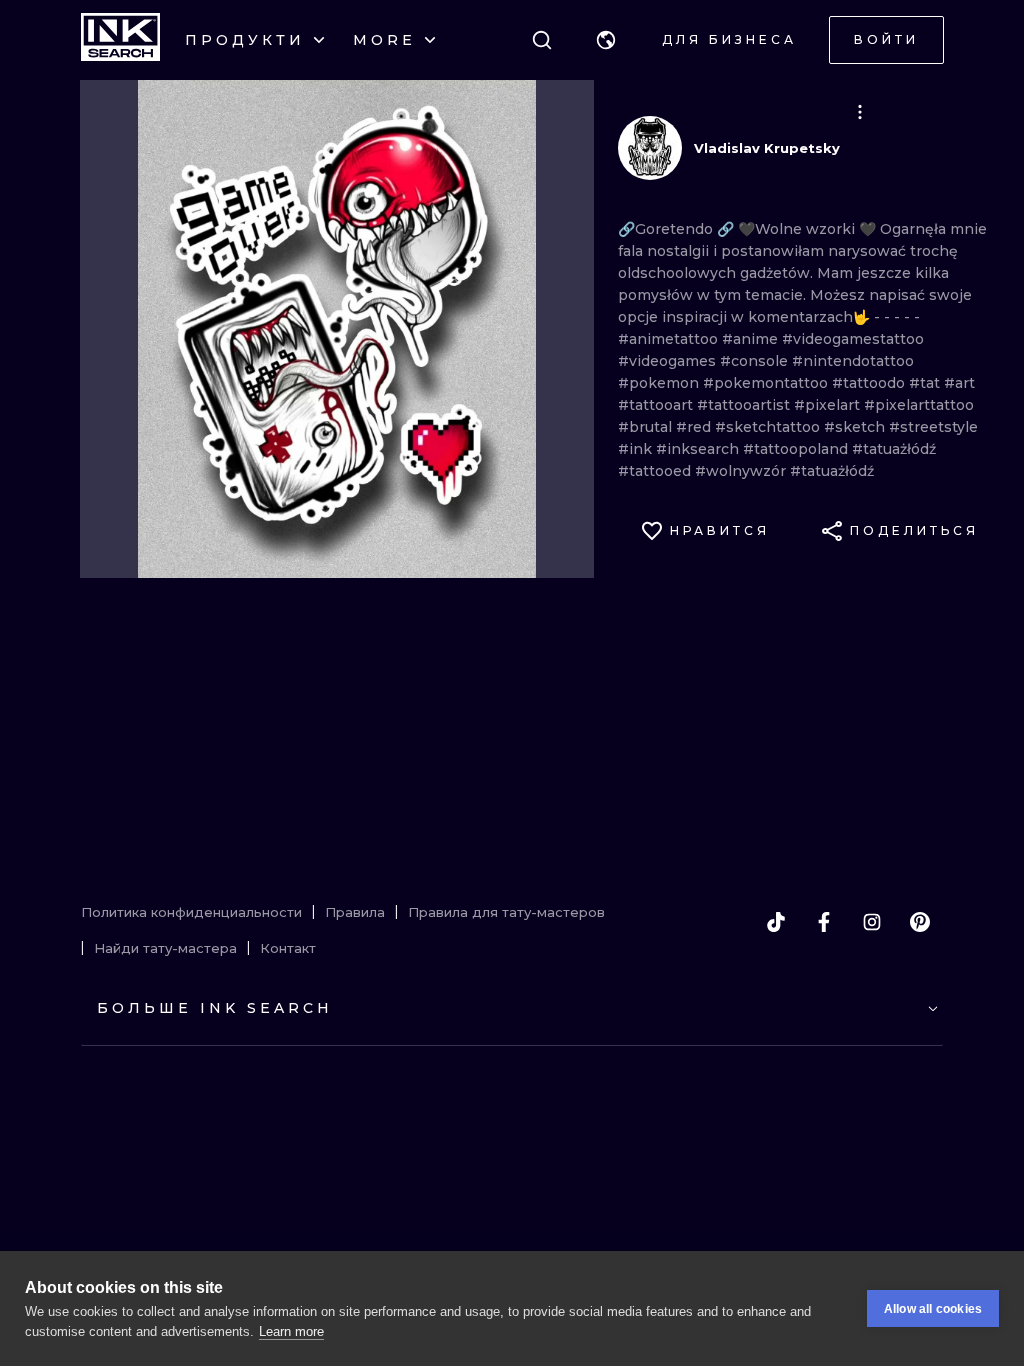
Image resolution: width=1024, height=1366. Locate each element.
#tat (926, 383)
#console (756, 361)
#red (695, 427)
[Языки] (606, 40)
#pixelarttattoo (919, 405)
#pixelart (829, 405)
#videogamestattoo (853, 339)
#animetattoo (670, 339)
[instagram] (872, 922)
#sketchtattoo (769, 427)
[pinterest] (920, 922)
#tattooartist (745, 405)
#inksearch (699, 449)
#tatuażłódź (894, 449)
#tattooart (657, 405)
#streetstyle (933, 427)
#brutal (647, 427)
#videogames (669, 361)
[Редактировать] (860, 112)
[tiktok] (776, 922)
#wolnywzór (742, 471)
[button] (606, 40)
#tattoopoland (797, 449)
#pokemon (660, 383)
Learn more (291, 1331)
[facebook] (824, 922)
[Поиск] (542, 40)
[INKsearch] (120, 40)
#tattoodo (870, 383)
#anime (752, 339)
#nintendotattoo (853, 361)
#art (959, 383)
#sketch (856, 427)
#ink (637, 449)
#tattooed (656, 471)
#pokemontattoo (767, 383)
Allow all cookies (933, 1309)
